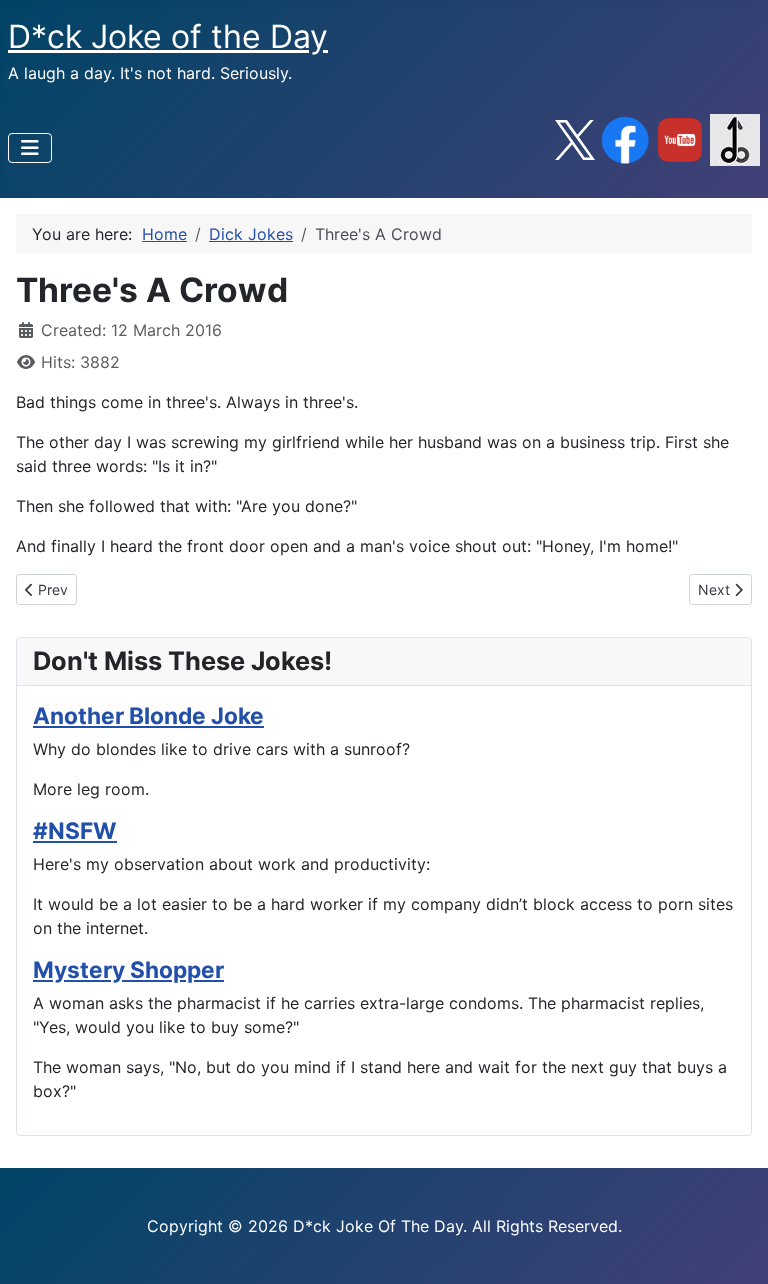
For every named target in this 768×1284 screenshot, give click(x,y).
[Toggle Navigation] (30, 148)
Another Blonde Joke (148, 715)
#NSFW (75, 830)
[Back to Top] (733, 1247)
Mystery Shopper (128, 969)
